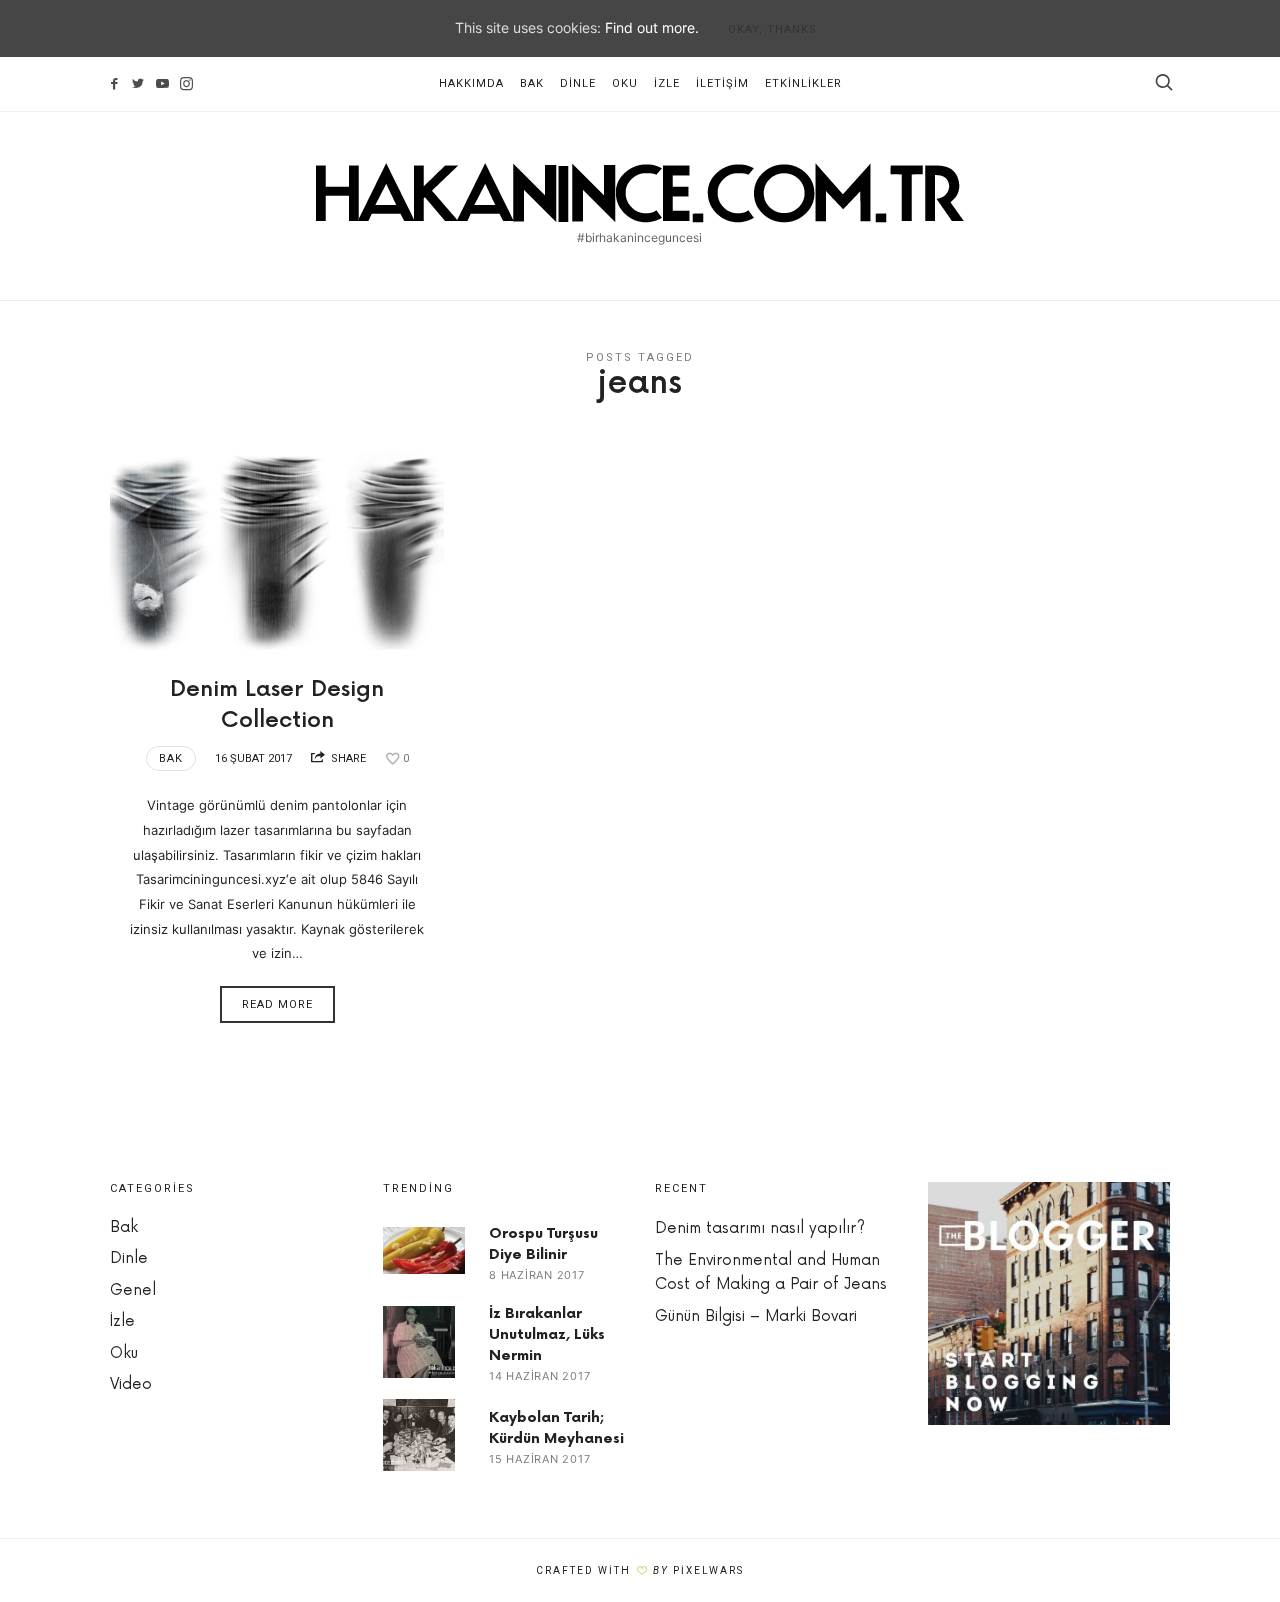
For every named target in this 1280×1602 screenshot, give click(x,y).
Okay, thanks (772, 29)
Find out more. (652, 27)
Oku (625, 83)
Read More (277, 1004)
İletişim (722, 83)
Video (131, 1384)
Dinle (578, 83)
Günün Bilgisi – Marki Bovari (756, 1316)
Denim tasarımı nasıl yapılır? (760, 1228)
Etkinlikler (803, 83)
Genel (133, 1290)
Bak (532, 83)
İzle (667, 83)
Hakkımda (471, 83)
